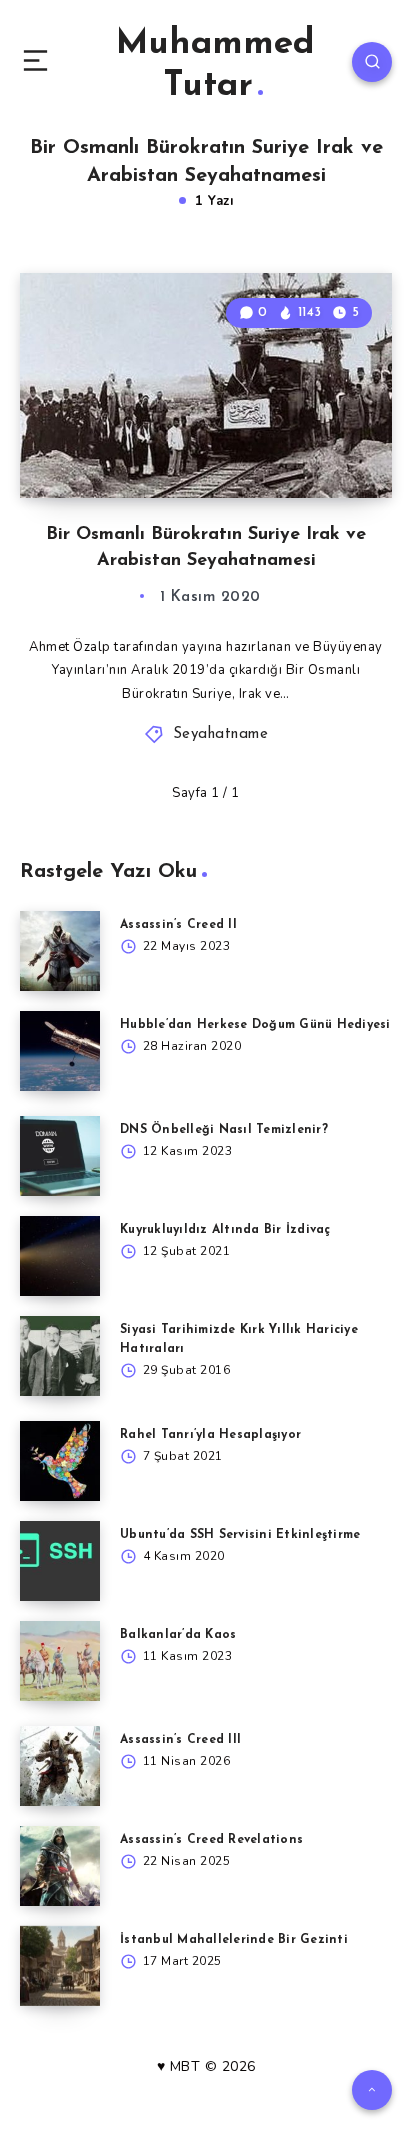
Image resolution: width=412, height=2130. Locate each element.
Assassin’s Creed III (180, 1740)
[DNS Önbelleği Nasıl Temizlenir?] (60, 1156)
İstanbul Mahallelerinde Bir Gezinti (234, 1940)
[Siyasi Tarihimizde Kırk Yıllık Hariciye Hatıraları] (60, 1356)
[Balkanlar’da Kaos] (60, 1661)
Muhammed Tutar (215, 65)
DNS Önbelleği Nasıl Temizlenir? (224, 1130)
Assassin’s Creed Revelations (211, 1840)
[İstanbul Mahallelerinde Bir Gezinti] (60, 1966)
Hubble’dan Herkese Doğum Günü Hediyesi (255, 1025)
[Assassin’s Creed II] (60, 951)
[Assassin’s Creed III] (60, 1766)
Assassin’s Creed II (178, 925)
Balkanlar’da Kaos (178, 1635)
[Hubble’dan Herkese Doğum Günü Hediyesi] (60, 1051)
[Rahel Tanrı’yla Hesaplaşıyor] (60, 1461)
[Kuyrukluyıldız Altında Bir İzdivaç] (60, 1256)
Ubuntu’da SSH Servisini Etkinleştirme (240, 1535)
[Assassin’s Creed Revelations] (60, 1866)
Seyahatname (221, 734)
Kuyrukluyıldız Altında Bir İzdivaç (225, 1230)
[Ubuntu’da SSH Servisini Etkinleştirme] (60, 1561)
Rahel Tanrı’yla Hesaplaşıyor (210, 1435)
